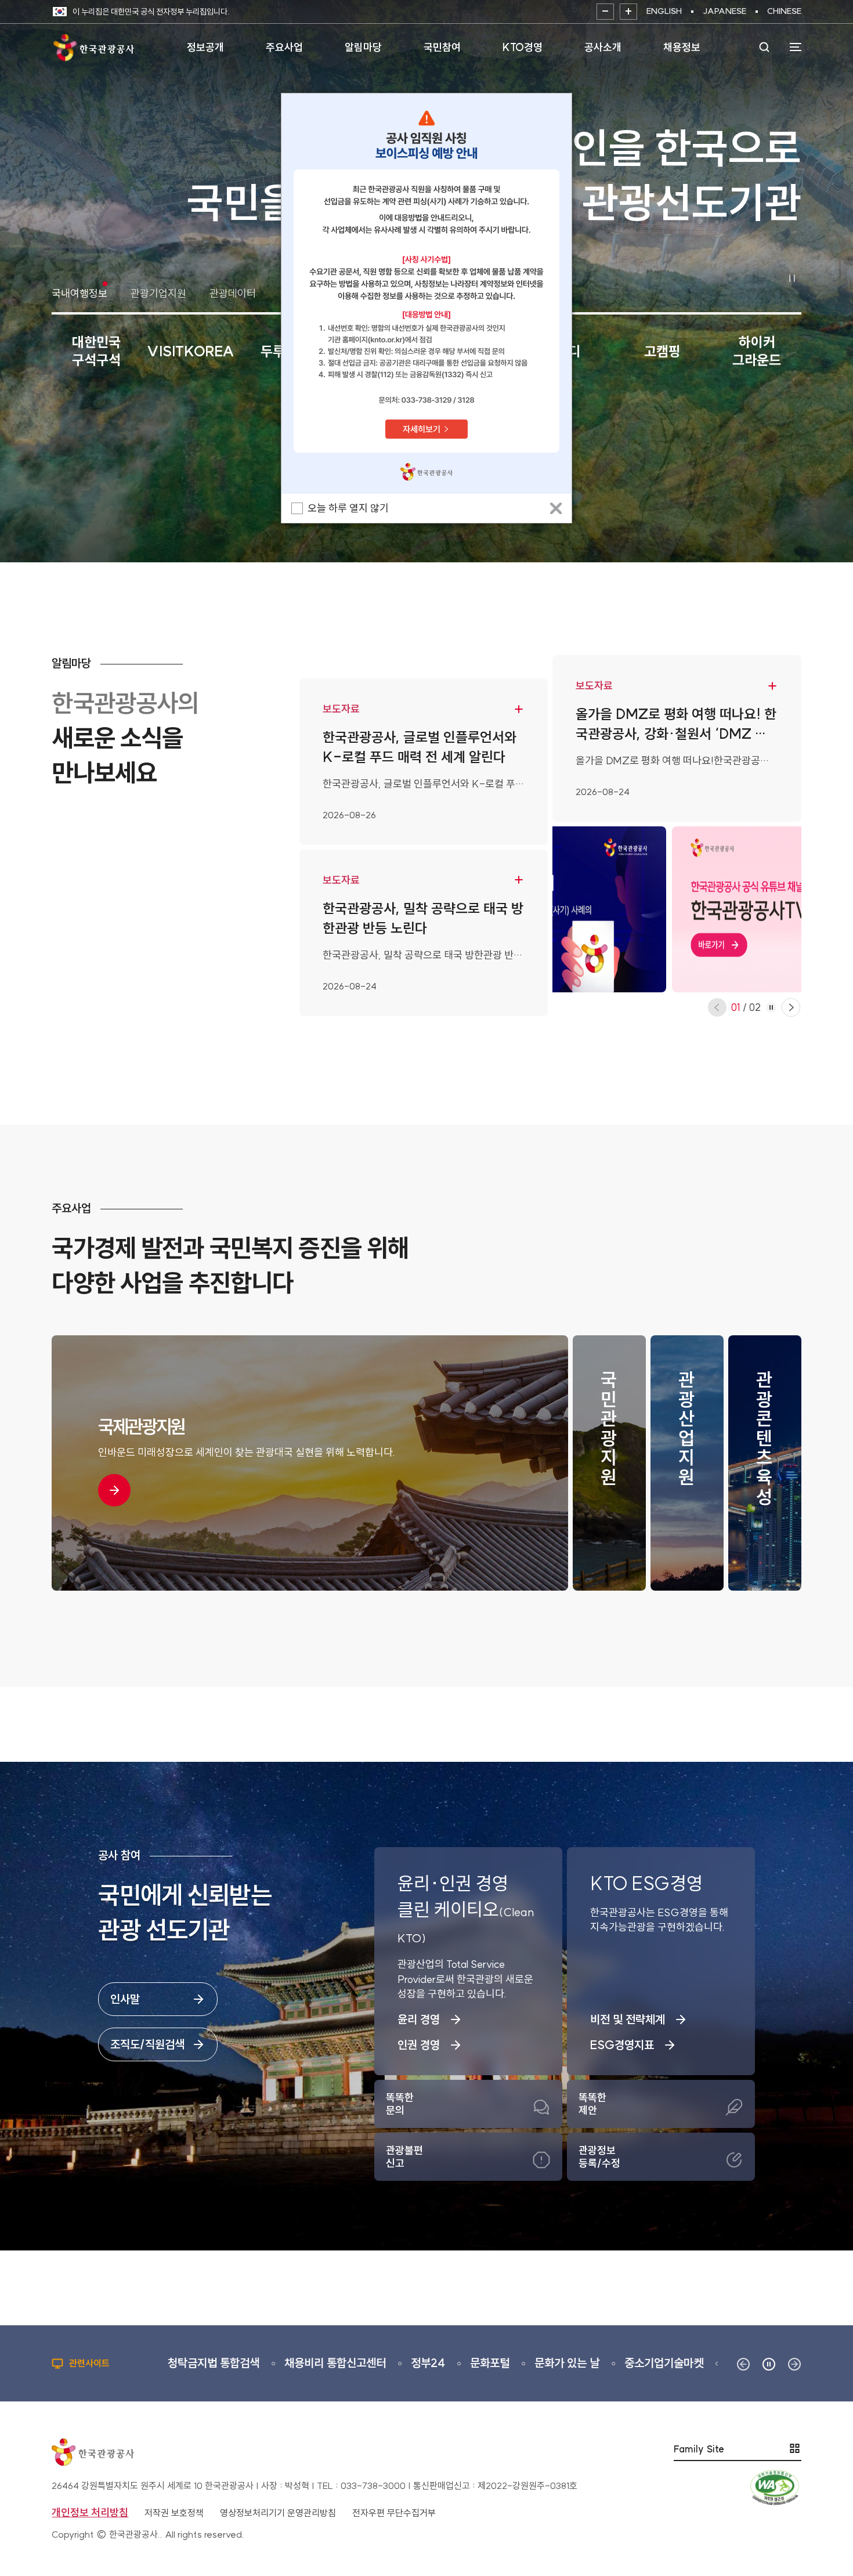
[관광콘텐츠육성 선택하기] (765, 1463)
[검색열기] (764, 47)
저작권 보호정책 (174, 2513)
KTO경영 (523, 47)
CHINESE (784, 11)
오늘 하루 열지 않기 (348, 508)
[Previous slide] (717, 1007)
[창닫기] (556, 508)
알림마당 (363, 47)
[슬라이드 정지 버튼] (769, 2364)
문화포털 (450, 2363)
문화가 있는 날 (527, 2363)
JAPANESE (724, 11)
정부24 (388, 2363)
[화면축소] (605, 12)
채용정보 (682, 47)
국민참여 (442, 47)
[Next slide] (791, 1007)
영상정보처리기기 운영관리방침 (278, 2513)
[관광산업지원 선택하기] (687, 1463)
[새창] (426, 293)
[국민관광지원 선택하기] (609, 1463)
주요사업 (284, 47)
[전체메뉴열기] (790, 47)
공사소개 (603, 47)
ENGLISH (664, 11)
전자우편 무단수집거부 (394, 2513)
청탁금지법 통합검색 (174, 2363)
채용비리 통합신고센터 (296, 2363)
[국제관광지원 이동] (114, 1490)
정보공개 (205, 47)
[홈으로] (93, 47)
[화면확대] (628, 12)
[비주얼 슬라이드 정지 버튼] (792, 279)
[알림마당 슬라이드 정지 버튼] (771, 1007)
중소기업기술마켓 (624, 2363)
